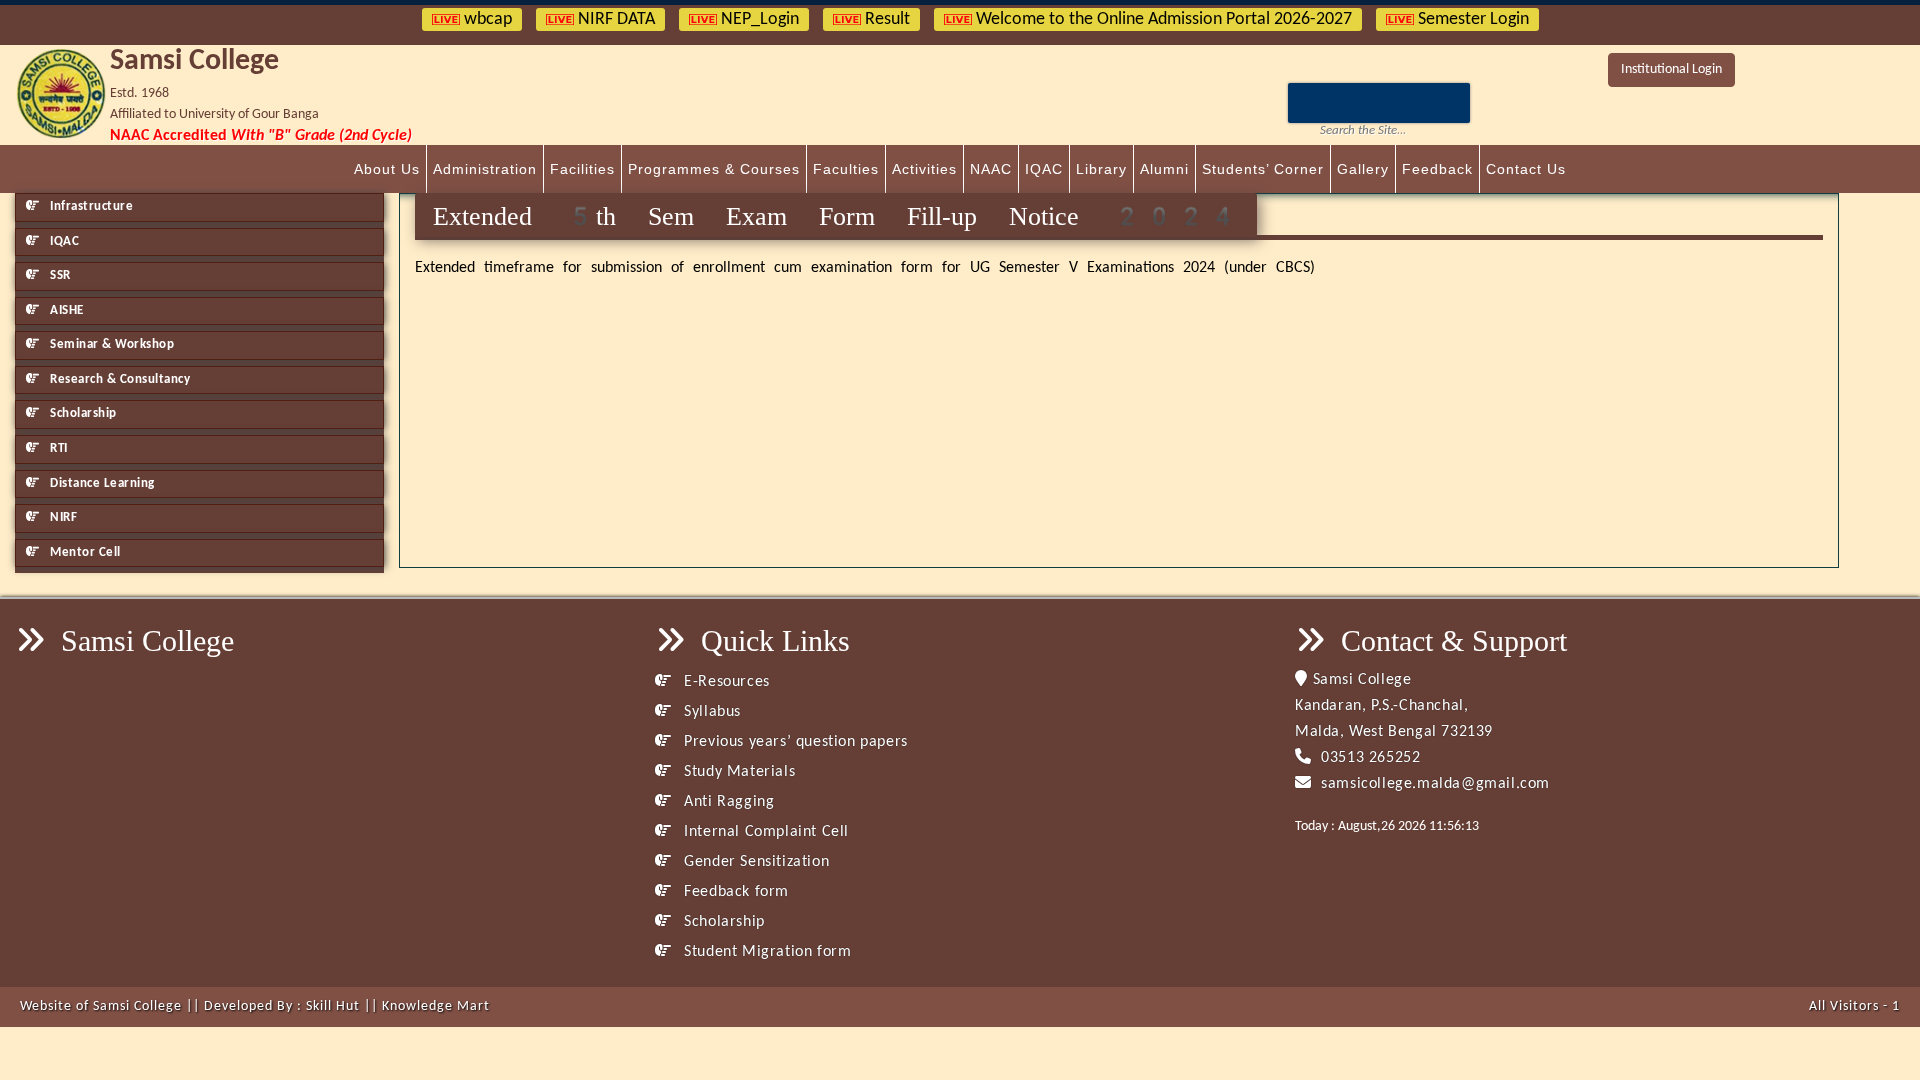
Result (885, 19)
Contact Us (1526, 169)
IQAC (1044, 169)
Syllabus (710, 712)
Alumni (1164, 169)
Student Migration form (765, 952)
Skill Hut (333, 1006)
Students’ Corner (1263, 169)
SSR (59, 275)
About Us (387, 169)
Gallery (1363, 169)
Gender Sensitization (754, 862)
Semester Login (1471, 19)
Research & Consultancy (119, 379)
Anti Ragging (727, 802)
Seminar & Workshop (111, 344)
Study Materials (737, 772)
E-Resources (725, 682)
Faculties (846, 169)
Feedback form (734, 892)
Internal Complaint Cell (764, 832)
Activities (924, 169)
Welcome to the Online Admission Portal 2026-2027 (1162, 19)
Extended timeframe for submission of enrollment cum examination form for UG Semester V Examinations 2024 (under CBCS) (865, 268)
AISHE (65, 310)
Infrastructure (90, 206)
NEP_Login (758, 19)
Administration (485, 169)
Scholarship (82, 413)
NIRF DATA (614, 19)
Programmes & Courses (714, 169)
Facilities (582, 169)
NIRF (62, 517)
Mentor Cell (84, 552)
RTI (57, 448)
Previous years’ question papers (794, 742)
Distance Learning (101, 483)
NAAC (991, 169)
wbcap (486, 19)
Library (1101, 169)
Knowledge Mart (436, 1006)
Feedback (1437, 169)
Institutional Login (1671, 69)
